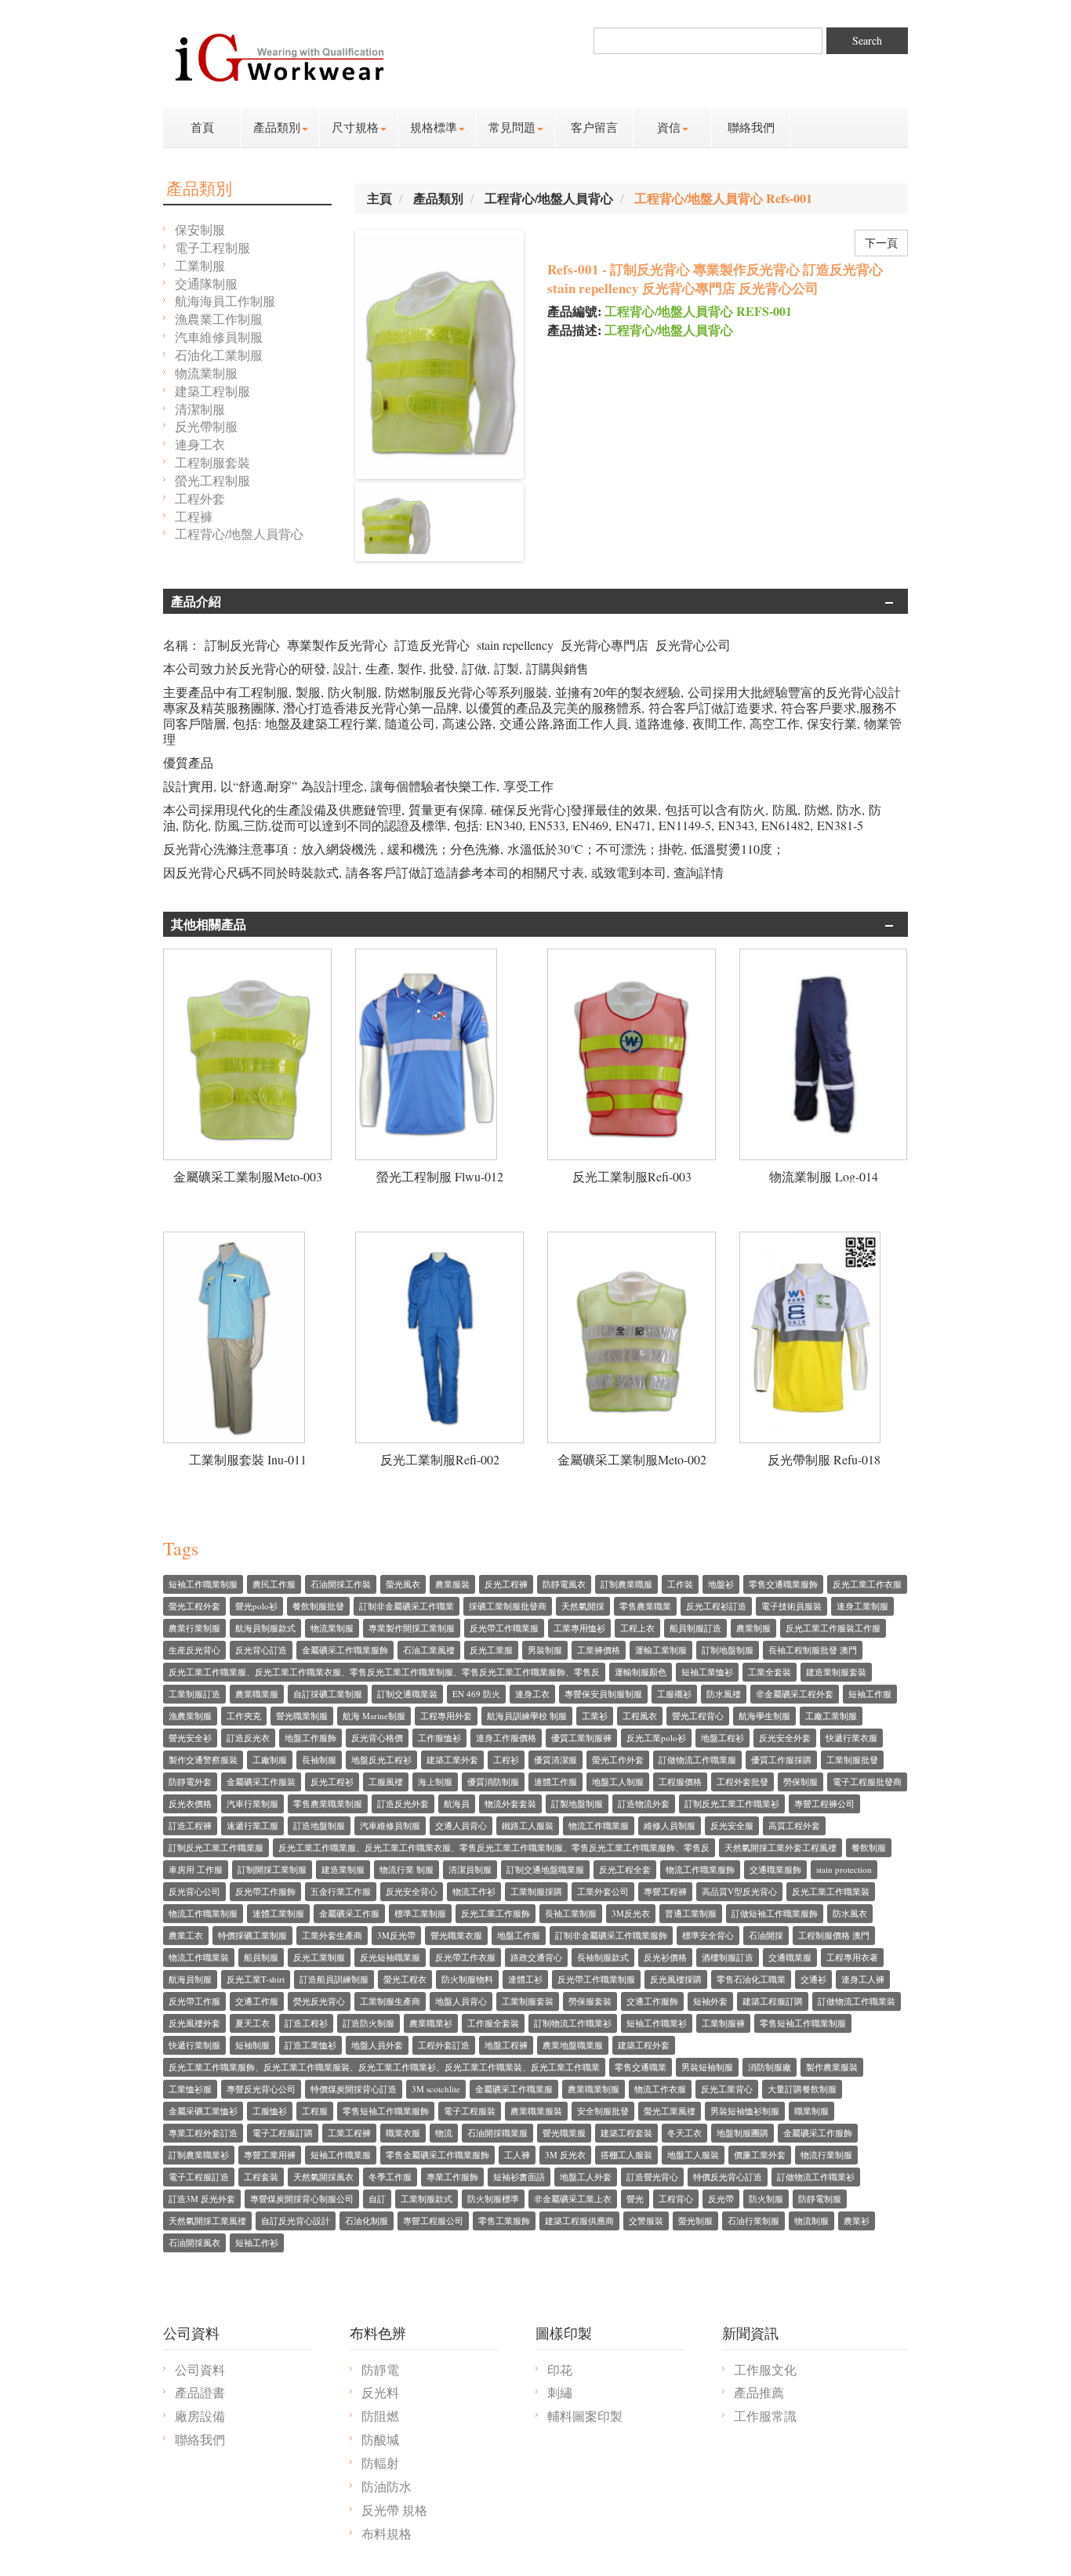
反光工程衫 (332, 1781)
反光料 (380, 2392)
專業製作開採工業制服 (412, 1628)
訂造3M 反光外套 (202, 2199)
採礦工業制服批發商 (508, 1606)
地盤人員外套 (377, 2045)
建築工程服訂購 (773, 2001)
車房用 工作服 (196, 1869)
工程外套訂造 (444, 2045)
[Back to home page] (280, 53)
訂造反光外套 (403, 1803)
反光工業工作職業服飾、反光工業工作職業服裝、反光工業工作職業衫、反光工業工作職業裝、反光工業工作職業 (384, 2067)
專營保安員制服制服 (603, 1694)
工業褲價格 (599, 1650)
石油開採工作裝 (341, 1584)
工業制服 (200, 265)
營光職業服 (564, 2133)
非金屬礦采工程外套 (795, 1694)
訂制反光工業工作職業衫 (732, 1803)
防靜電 (380, 2369)
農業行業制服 (194, 1628)
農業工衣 (186, 1935)
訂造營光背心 (652, 2177)
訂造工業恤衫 (310, 2045)
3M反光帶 (396, 1935)
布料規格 (387, 2533)
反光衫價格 (665, 1957)
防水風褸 (724, 1694)
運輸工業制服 (661, 1650)
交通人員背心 (461, 1825)
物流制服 (811, 2220)
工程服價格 (680, 1781)
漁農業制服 (190, 1716)
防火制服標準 (493, 2199)
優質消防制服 (493, 1781)
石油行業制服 (753, 2220)
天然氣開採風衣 (323, 2177)
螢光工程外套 (194, 1606)
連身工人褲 (863, 1979)
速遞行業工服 (252, 1825)
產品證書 (200, 2392)
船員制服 (261, 1957)
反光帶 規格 (394, 2510)
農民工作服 (274, 1584)
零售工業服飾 (504, 2220)
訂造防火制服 (368, 2023)
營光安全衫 (190, 1738)
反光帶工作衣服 (465, 1957)
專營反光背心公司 (261, 2089)
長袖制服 (319, 1760)
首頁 (202, 127)
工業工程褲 (349, 2133)
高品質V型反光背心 (739, 1891)
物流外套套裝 (510, 1803)
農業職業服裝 (536, 2111)
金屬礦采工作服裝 (261, 1781)
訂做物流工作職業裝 (857, 2001)
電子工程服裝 (470, 2111)
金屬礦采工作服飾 (818, 2133)
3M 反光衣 (565, 2155)
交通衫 (813, 1979)
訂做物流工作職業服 (697, 1760)
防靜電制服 (820, 2199)
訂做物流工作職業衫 (816, 2177)
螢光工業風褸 (670, 2111)
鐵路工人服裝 (528, 1825)
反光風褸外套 (194, 2023)
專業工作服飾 (452, 2177)
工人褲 (517, 2155)
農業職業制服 (594, 2089)
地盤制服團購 (742, 2133)
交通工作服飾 (652, 2001)
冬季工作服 (390, 2177)
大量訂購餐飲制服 (802, 2089)
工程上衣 (637, 1628)
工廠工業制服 (831, 1716)
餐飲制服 (869, 1847)
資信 (669, 127)
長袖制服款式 (603, 1957)
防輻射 (380, 2463)
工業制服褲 (723, 2023)
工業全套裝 (770, 1672)
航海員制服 (190, 1979)
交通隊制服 (206, 283)
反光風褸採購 (676, 1979)
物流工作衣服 (660, 2089)
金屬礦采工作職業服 (514, 2089)
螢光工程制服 (212, 480)
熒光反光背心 (319, 2001)
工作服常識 (765, 2416)
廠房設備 (200, 2416)
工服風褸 (386, 1781)
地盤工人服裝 (693, 2155)
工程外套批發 (742, 1781)
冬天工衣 (684, 2133)
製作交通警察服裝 (203, 1760)
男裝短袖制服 (707, 2067)
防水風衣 (850, 1913)
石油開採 (766, 1935)
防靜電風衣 (564, 1584)
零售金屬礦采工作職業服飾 (437, 2155)
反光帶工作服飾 (265, 1891)
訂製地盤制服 (577, 1803)
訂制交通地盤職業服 (545, 1869)
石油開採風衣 (194, 2242)
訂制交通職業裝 (407, 1694)
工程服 (315, 2111)
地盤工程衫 (722, 1738)
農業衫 (857, 2220)
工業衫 (595, 1716)
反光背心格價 (377, 1738)
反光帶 (721, 2199)
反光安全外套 (785, 1738)
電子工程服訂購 (283, 2133)
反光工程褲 (506, 1584)
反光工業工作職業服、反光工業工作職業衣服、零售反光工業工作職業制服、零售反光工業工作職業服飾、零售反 (384, 1672)
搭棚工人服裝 (626, 2155)
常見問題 (512, 127)
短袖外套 (710, 2001)
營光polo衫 (256, 1606)
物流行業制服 (826, 2155)
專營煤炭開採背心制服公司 (302, 2199)
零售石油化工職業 (751, 1979)
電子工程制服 (212, 247)
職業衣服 (403, 2133)
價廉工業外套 (760, 2155)
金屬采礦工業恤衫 (203, 2111)
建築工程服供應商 (579, 2220)
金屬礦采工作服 (349, 1913)
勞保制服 (801, 1781)
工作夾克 (244, 1716)
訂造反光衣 (248, 1738)
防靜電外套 (190, 1781)
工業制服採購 (536, 1891)
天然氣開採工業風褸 (207, 2220)
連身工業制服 (862, 1606)
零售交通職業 (641, 2067)
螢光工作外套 (618, 1760)
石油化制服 (367, 2220)
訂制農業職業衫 (199, 2155)
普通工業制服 (691, 1913)
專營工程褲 (665, 1891)
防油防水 (387, 2486)
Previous (335, 522)
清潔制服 (200, 409)
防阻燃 (380, 2416)
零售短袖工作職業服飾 (386, 2111)
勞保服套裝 (590, 2001)
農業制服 (753, 1628)
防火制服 (766, 2199)
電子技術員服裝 (791, 1606)
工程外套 (200, 498)
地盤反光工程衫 (381, 1760)
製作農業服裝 (832, 2067)
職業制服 (811, 2111)
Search (867, 40)
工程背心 (676, 2199)
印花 (560, 2369)
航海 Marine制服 (374, 1716)
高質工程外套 (794, 1825)
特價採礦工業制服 (252, 1935)
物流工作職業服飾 (700, 1869)
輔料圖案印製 (585, 2416)
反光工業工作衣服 (867, 1584)
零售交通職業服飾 (783, 1584)
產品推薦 (759, 2392)
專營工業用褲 (270, 2155)
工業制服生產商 (390, 2001)
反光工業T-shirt (256, 1979)
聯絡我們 (751, 127)
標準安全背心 (708, 1935)
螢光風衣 (403, 1584)
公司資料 (200, 2369)
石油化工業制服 (219, 355)
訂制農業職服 (626, 1584)
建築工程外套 (644, 2045)
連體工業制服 (278, 1913)
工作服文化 (765, 2369)
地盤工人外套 (586, 2177)
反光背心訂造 (261, 1650)
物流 (444, 2133)
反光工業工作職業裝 (831, 1891)
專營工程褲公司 (824, 1803)
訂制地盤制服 (728, 1650)
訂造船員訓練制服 (334, 1979)
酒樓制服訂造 (728, 1957)
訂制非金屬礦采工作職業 (407, 1606)
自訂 (377, 2199)
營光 (635, 2199)
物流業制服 (206, 373)
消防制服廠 (770, 2067)
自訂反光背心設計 (296, 2220)
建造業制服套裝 (836, 1672)
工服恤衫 (270, 2111)
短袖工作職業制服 (203, 1584)
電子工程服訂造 (199, 2177)
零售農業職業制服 (328, 1803)
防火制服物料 (467, 1979)
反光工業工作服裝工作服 (833, 1628)
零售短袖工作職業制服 (803, 2023)
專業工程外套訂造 (203, 2133)
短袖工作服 (870, 1694)
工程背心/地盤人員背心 (239, 533)
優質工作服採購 (781, 1760)
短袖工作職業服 (341, 2155)
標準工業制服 (420, 1913)
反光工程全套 (625, 1869)
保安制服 (200, 229)
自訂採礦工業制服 (328, 1694)
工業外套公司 (603, 1891)
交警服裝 (646, 2220)
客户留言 (594, 127)
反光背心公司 (194, 1891)
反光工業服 (491, 1650)
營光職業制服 (302, 1716)
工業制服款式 (427, 2199)
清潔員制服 (470, 1869)
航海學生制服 (764, 1716)
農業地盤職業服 (573, 2045)
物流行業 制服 (407, 1869)
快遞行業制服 (194, 2045)
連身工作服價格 (506, 1738)
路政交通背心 (536, 1957)
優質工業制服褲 (581, 1738)
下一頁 (881, 243)
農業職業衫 (431, 2023)
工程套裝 (261, 2177)
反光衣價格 (190, 1803)
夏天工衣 (252, 2023)
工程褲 (194, 516)
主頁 (379, 198)
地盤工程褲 (506, 2045)
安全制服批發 (603, 2111)
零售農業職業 (645, 1606)
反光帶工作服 (194, 2001)
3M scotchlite (436, 2089)
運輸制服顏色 (641, 1672)
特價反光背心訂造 (728, 2177)
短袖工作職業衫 (657, 2023)
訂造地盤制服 (319, 1825)
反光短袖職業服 (390, 1957)
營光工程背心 (698, 1716)
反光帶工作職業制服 (596, 1979)
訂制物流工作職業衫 (573, 2023)
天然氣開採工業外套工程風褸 (781, 1847)
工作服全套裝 (493, 2023)
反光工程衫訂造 (716, 1606)
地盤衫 (721, 1584)
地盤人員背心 (461, 2001)
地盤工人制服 (618, 1781)
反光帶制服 (206, 426)
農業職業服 (257, 1694)
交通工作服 (257, 2001)
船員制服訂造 (695, 1628)
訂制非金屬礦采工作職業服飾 (611, 1935)
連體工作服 (555, 1781)
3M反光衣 (631, 1913)
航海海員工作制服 (225, 301)
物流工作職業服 (599, 1825)
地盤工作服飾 (310, 1738)
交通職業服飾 (775, 1869)
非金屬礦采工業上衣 (573, 2199)
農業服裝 (452, 1584)
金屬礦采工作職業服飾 (345, 1650)
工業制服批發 (852, 1760)
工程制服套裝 (212, 462)
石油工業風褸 (429, 1650)
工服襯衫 (674, 1694)
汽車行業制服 (252, 1803)
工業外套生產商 (332, 1935)
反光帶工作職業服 (504, 1628)
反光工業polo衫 (656, 1738)
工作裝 (680, 1584)
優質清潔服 (555, 1760)
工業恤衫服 (190, 2089)
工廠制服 (270, 1760)
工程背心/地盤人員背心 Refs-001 (723, 198)
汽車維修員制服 (219, 337)
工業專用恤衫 (579, 1628)
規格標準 (434, 127)
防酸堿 (380, 2439)
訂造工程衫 (306, 2023)
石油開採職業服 (497, 2133)
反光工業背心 (727, 2089)
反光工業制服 (319, 1957)
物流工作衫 (474, 1891)
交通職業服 (790, 1957)
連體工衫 (525, 1979)
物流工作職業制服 (203, 1913)
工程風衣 (640, 1716)
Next (544, 522)
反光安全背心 (412, 1891)
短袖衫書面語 (519, 2177)
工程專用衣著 (852, 1957)
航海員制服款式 (265, 1628)
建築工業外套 (452, 1760)
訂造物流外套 (644, 1803)
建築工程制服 (212, 391)
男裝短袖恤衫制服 (745, 2111)
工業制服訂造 (194, 1694)
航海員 (457, 1803)
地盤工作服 (519, 1935)
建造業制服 (343, 1869)
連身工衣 (200, 444)
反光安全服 (732, 1825)
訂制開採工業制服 (272, 1869)
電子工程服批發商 (867, 1781)
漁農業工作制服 (219, 319)
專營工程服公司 (433, 2220)
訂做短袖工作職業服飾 (775, 1913)
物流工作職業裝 (199, 1957)
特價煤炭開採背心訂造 (354, 2089)
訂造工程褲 (190, 1825)
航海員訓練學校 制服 (527, 1716)
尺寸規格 (355, 127)
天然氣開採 (583, 1606)
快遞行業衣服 (851, 1738)
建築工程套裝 (626, 2133)
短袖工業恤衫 (707, 1672)
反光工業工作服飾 (496, 1913)
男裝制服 (545, 1650)
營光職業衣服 (456, 1935)
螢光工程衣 (405, 1979)
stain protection (844, 1869)
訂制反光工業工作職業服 (216, 1847)
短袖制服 (252, 2045)
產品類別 (277, 127)
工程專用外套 (446, 1716)
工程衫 (506, 1760)
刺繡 (560, 2392)
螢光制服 (695, 2220)
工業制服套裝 (528, 2001)
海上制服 (435, 1781)
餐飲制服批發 (318, 1606)
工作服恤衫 (439, 1738)
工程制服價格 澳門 (834, 1935)
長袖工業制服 (571, 1913)
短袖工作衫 (257, 2242)
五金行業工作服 (341, 1891)
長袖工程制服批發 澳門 (813, 1650)
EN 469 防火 (476, 1694)
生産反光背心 (194, 1650)
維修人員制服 (670, 1825)
